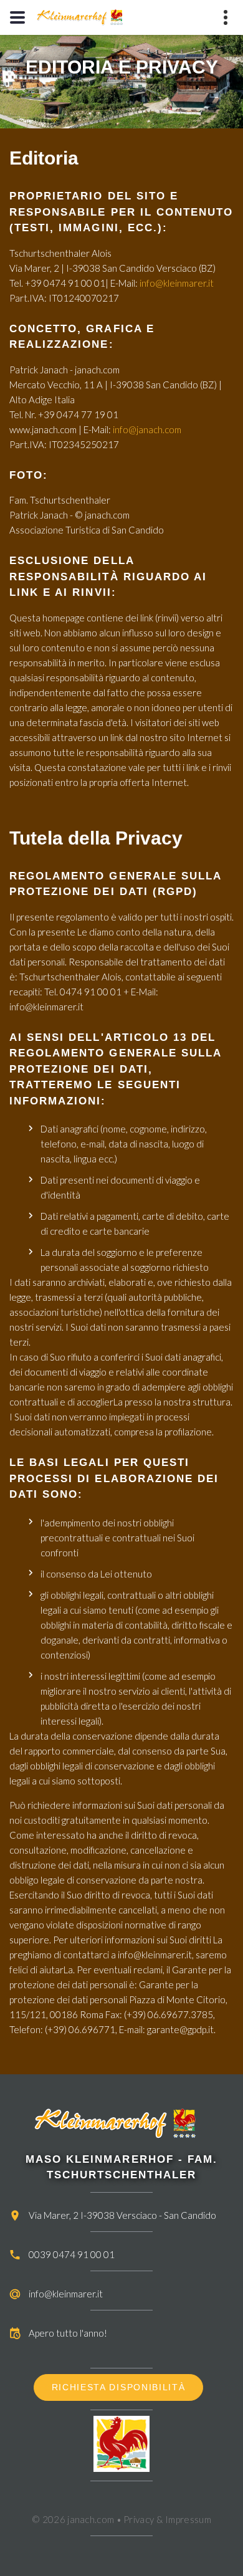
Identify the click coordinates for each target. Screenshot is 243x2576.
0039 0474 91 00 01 (72, 2254)
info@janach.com (147, 429)
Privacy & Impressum (167, 2519)
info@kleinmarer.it (177, 283)
